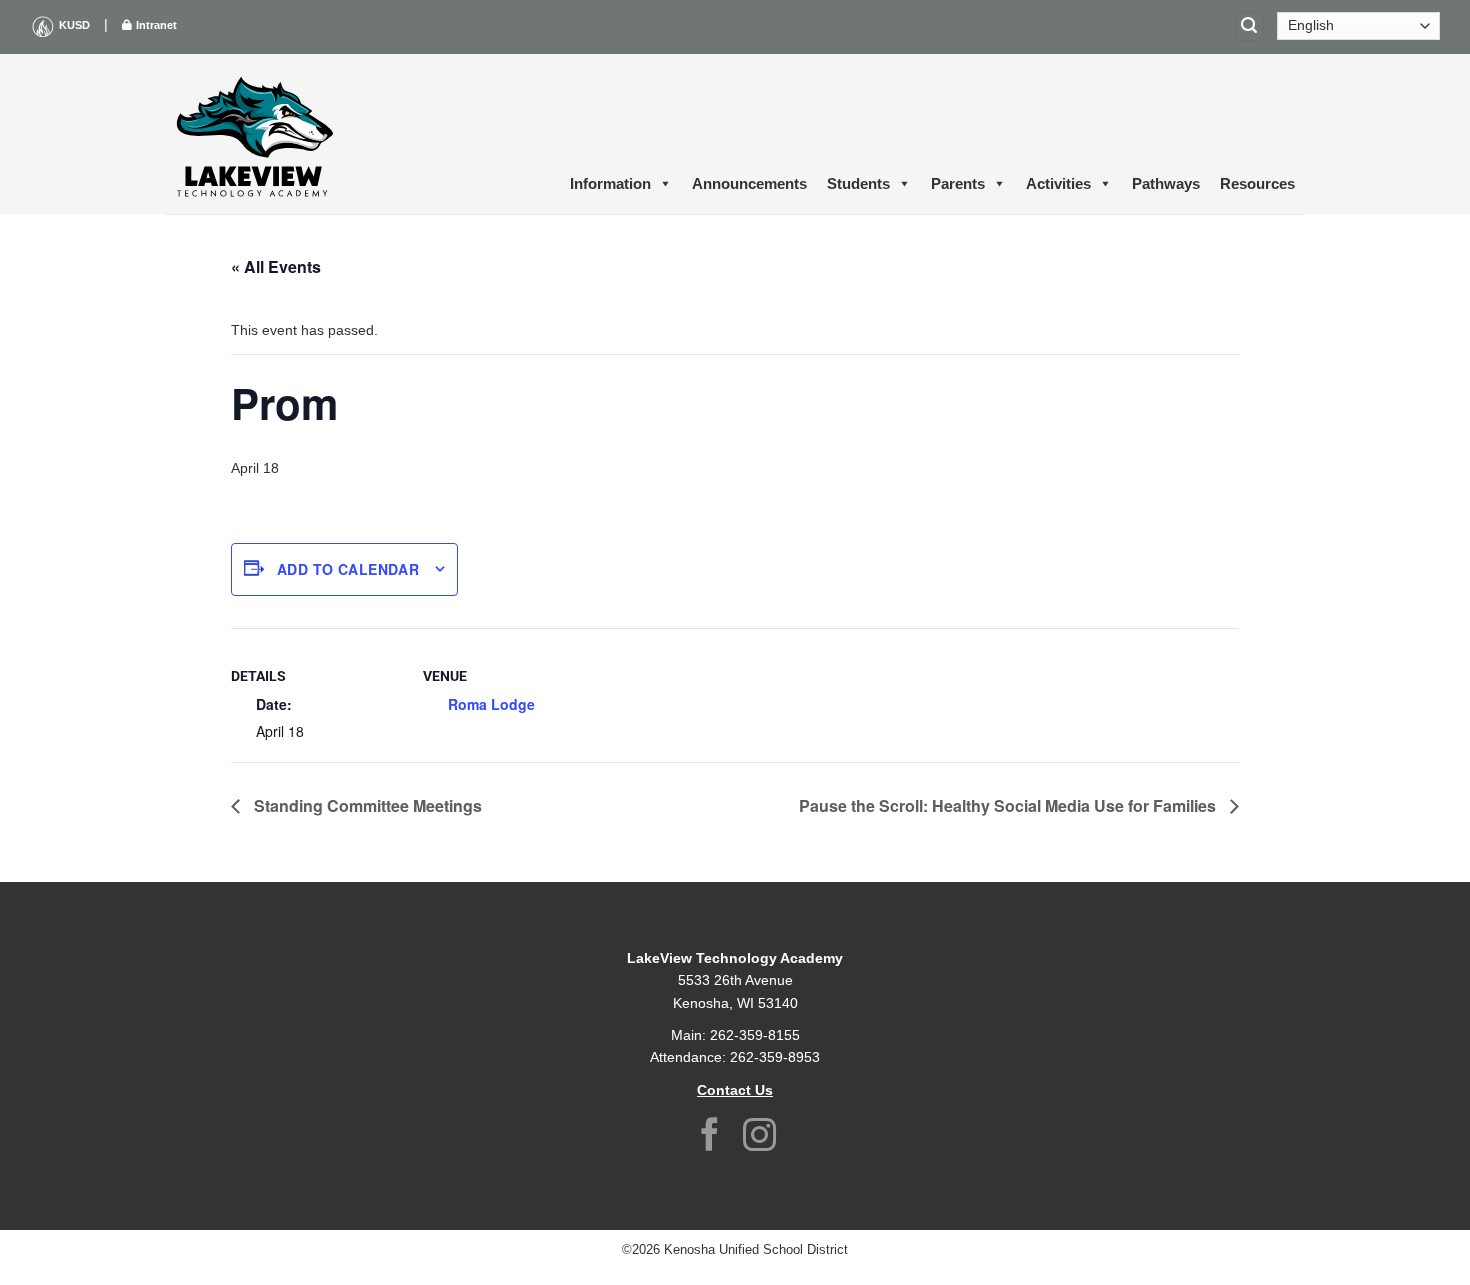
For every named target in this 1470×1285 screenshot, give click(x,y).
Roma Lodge (491, 704)
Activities (1058, 183)
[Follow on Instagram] (760, 1137)
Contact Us (735, 1090)
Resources (1257, 183)
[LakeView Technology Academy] (255, 134)
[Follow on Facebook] (710, 1137)
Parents (958, 183)
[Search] (1250, 26)
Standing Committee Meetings (366, 805)
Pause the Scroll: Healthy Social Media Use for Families (1009, 805)
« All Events (276, 266)
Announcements (749, 183)
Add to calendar (348, 569)
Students (858, 183)
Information (610, 183)
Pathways (1166, 183)
